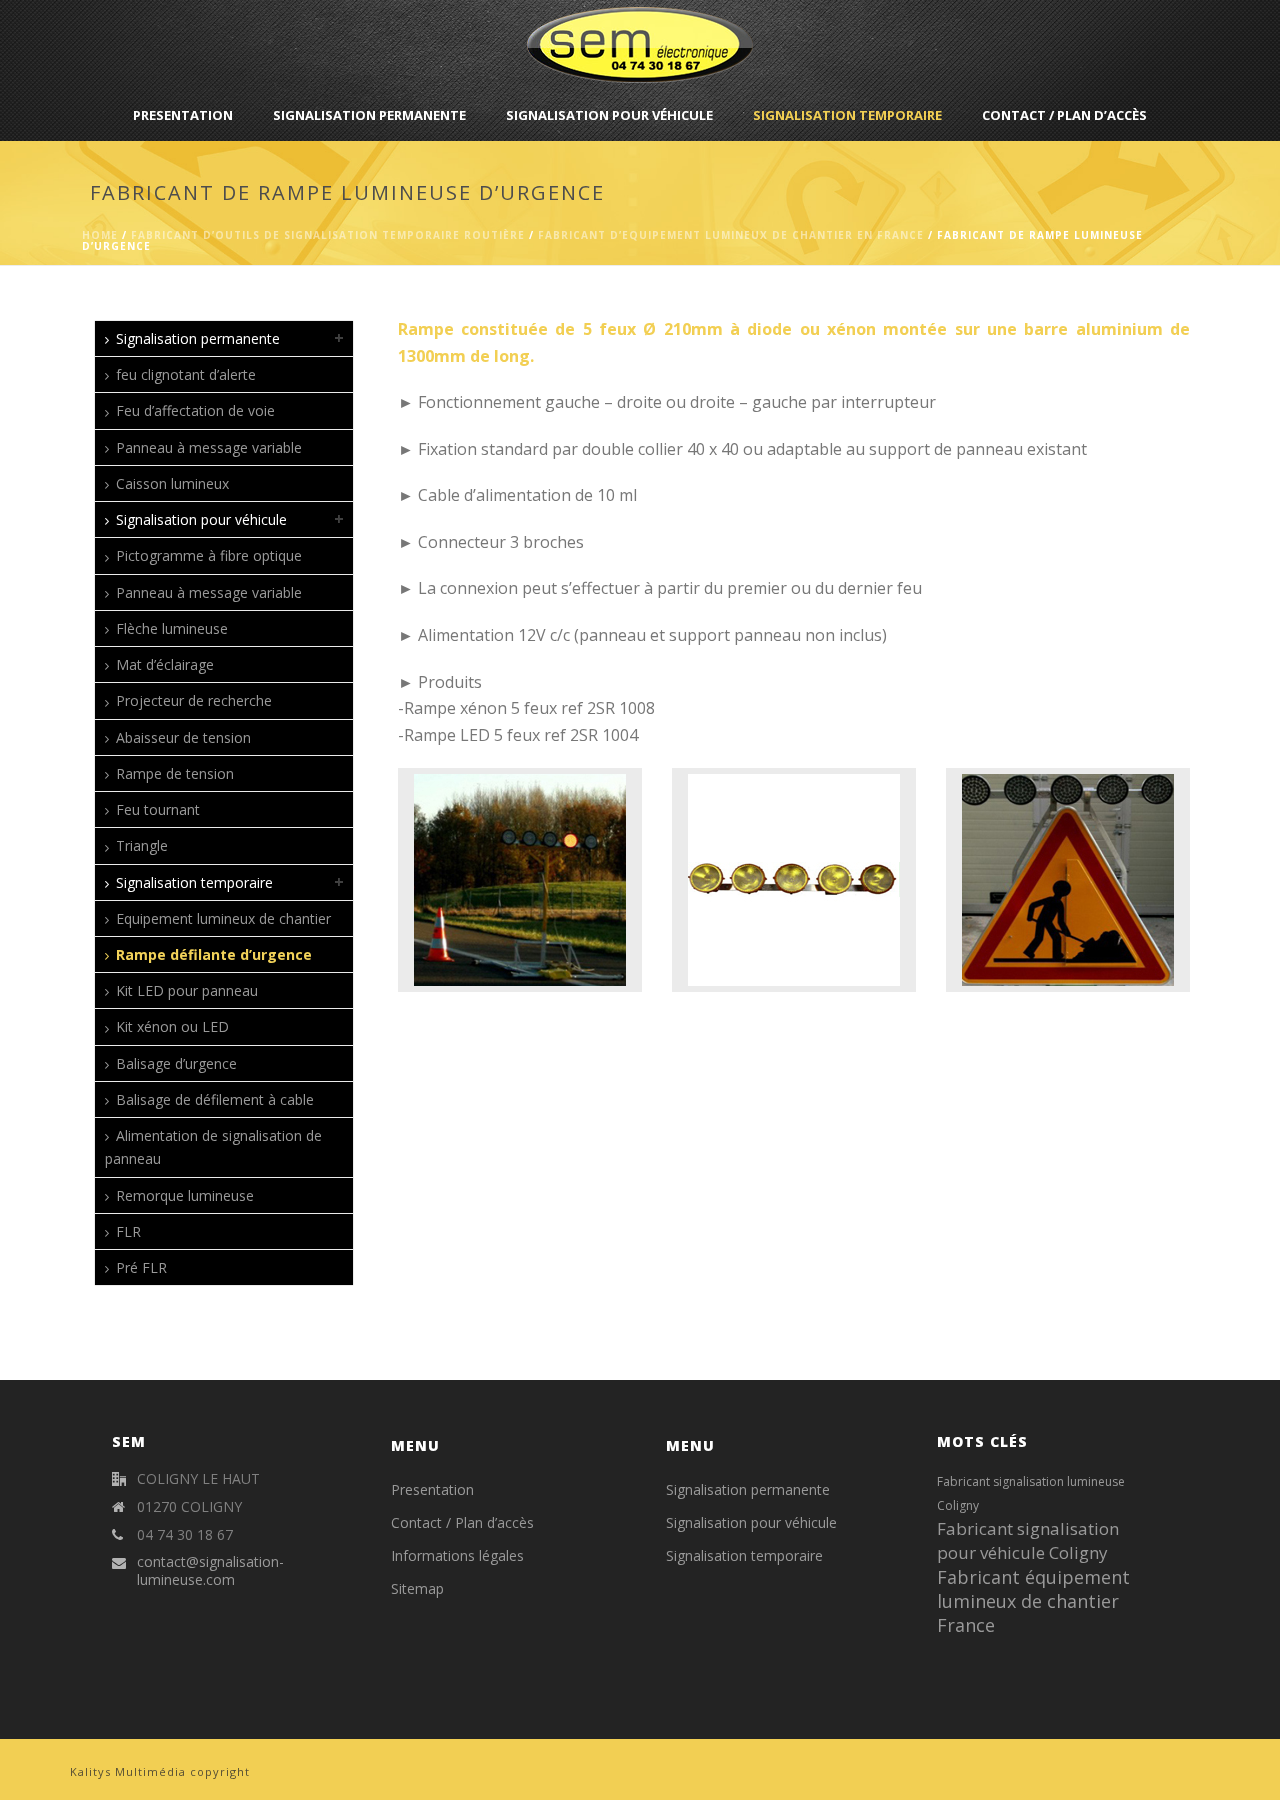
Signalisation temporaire (847, 115)
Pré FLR (141, 1267)
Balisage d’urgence (176, 1063)
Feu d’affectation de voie (195, 410)
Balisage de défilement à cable (215, 1099)
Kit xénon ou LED (172, 1026)
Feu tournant (158, 809)
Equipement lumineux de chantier (223, 918)
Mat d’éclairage (165, 664)
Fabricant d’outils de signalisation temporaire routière (328, 235)
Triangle (142, 845)
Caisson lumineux (172, 483)
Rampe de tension (175, 773)
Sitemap (417, 1588)
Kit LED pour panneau (187, 990)
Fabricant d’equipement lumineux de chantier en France (731, 235)
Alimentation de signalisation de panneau (213, 1147)
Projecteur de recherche (194, 700)
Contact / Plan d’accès (1064, 115)
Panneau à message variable (209, 447)
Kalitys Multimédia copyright (160, 1771)
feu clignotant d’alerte (186, 374)
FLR (128, 1231)
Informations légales (457, 1555)
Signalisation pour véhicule (609, 115)
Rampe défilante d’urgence (214, 954)
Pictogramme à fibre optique (209, 555)
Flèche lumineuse (172, 628)
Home (100, 235)
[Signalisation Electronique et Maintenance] (640, 45)
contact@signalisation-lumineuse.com (210, 1571)
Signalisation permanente (369, 115)
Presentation (183, 115)
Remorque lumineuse (185, 1195)
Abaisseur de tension (183, 737)
